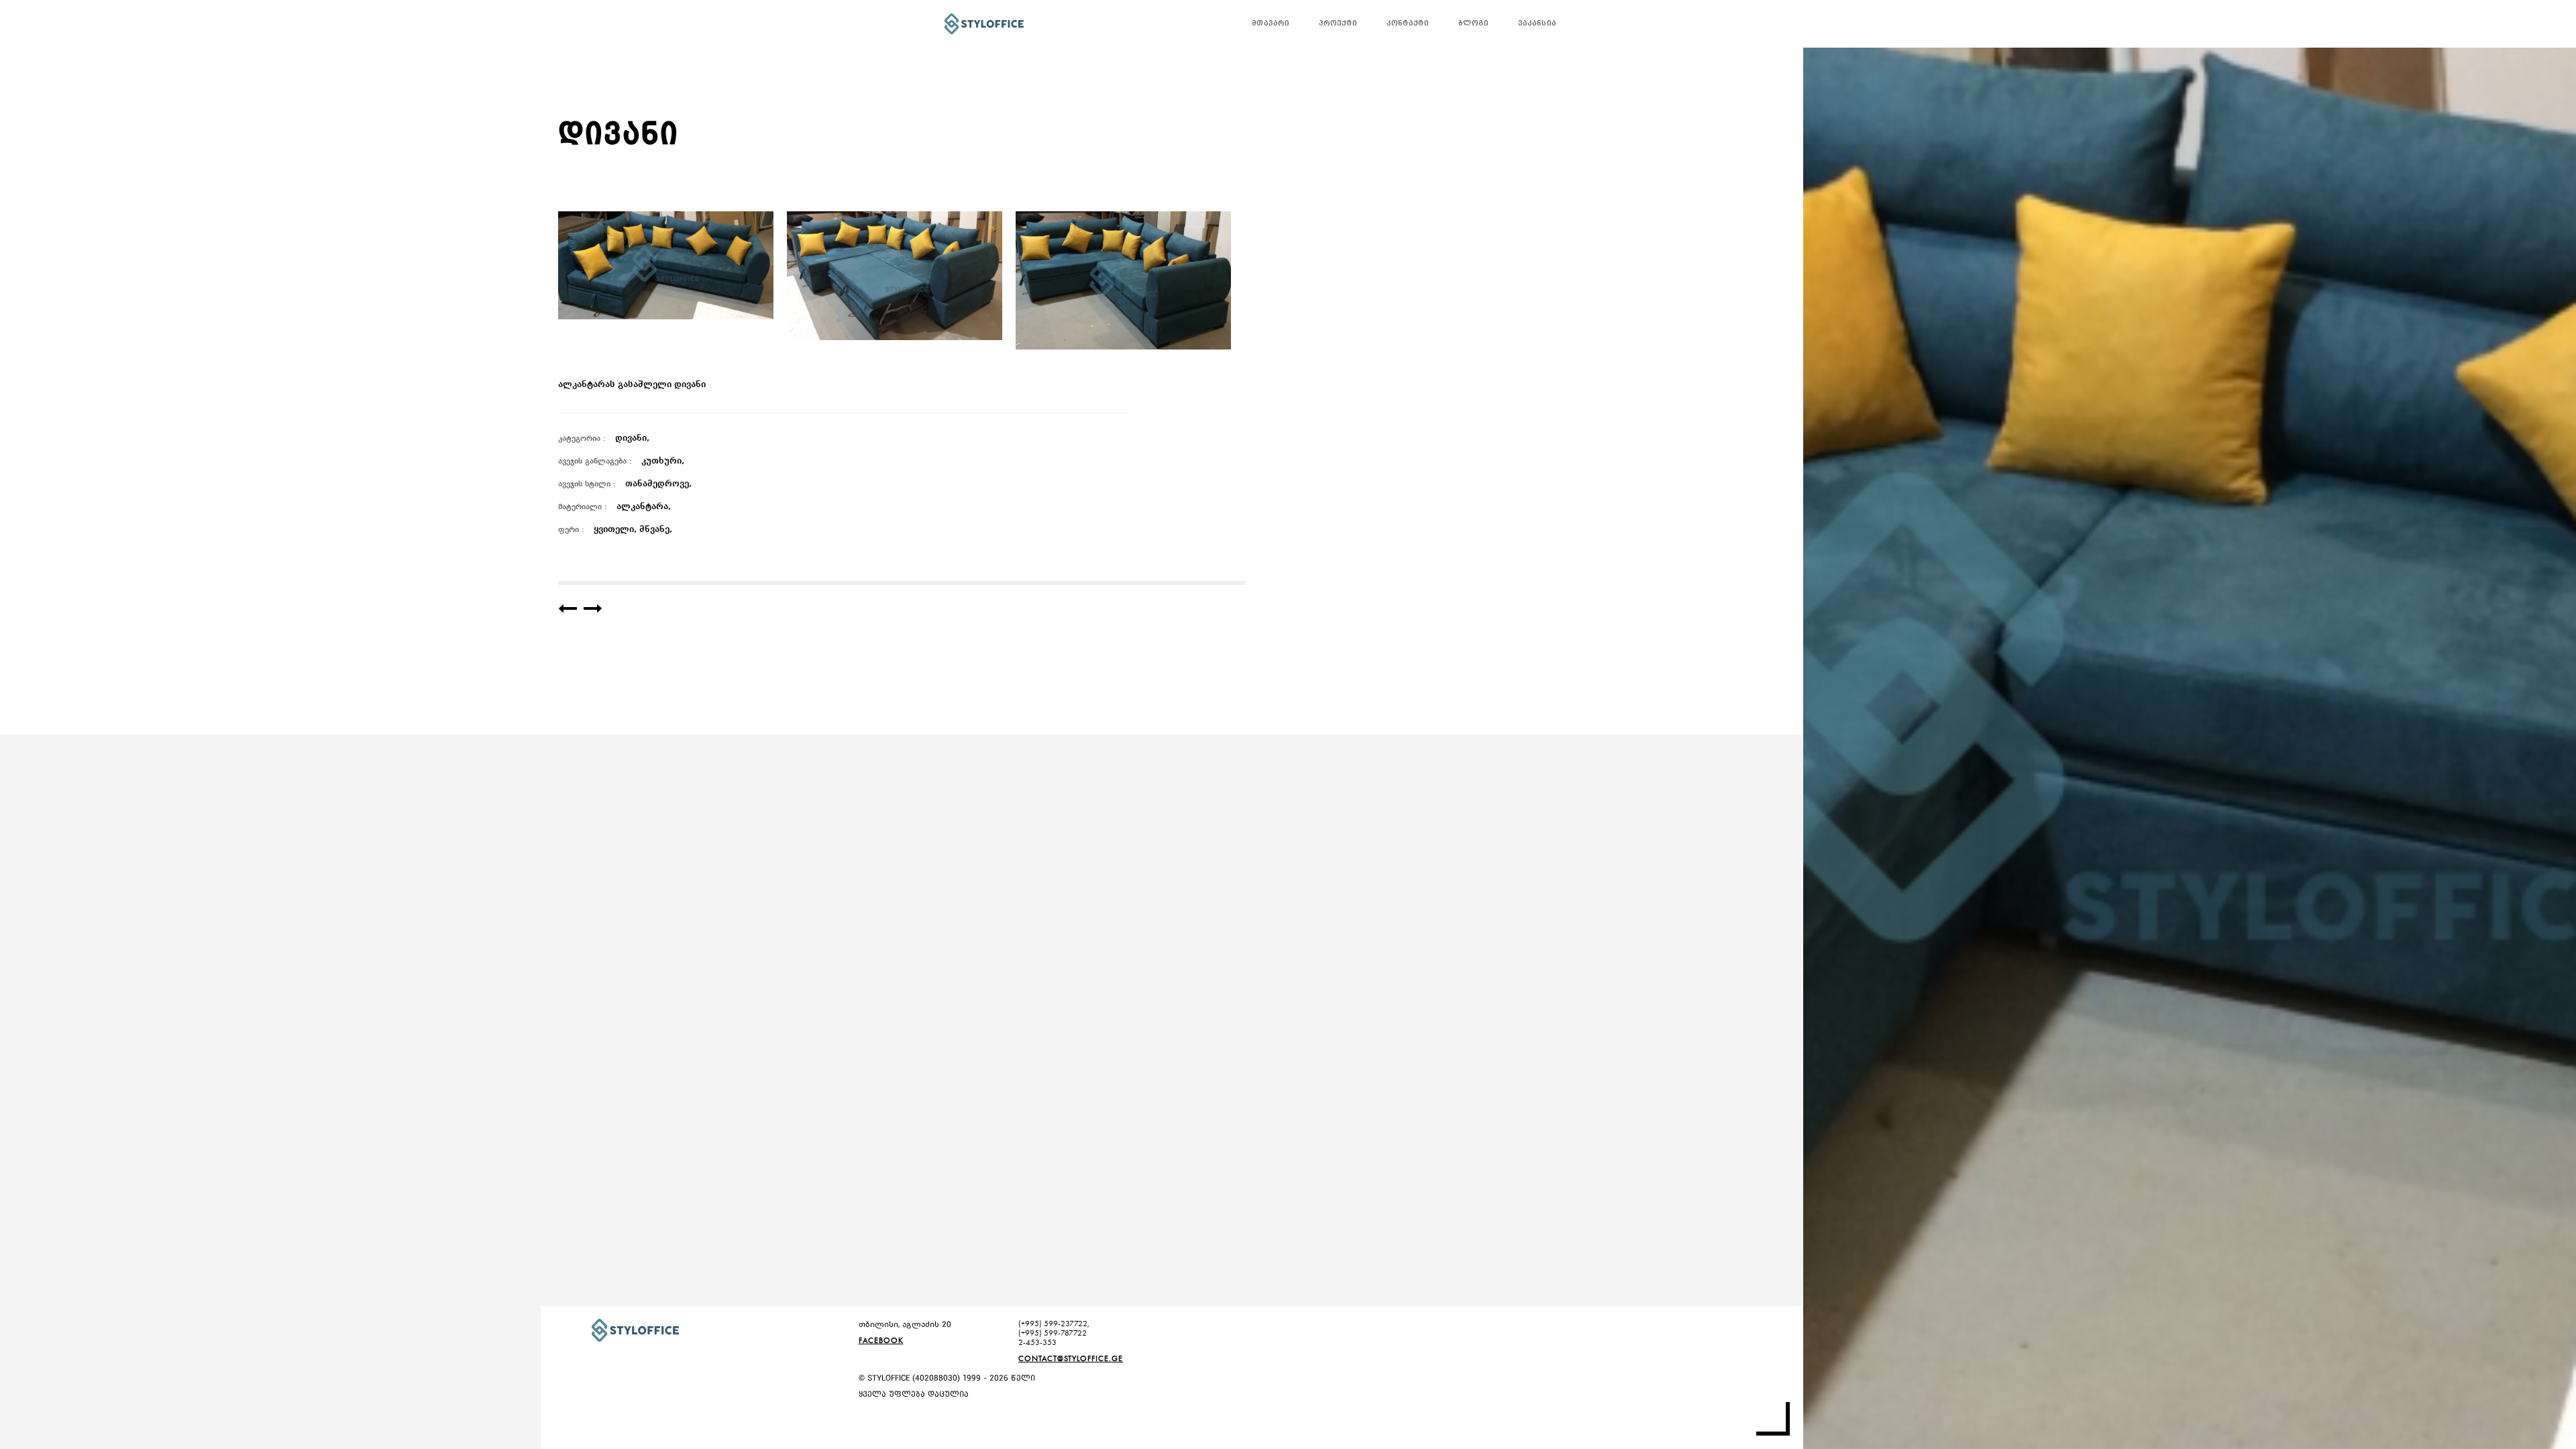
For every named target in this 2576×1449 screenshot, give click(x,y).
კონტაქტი (1408, 24)
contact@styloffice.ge (1071, 1358)
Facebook (881, 1340)
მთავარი (1271, 24)
